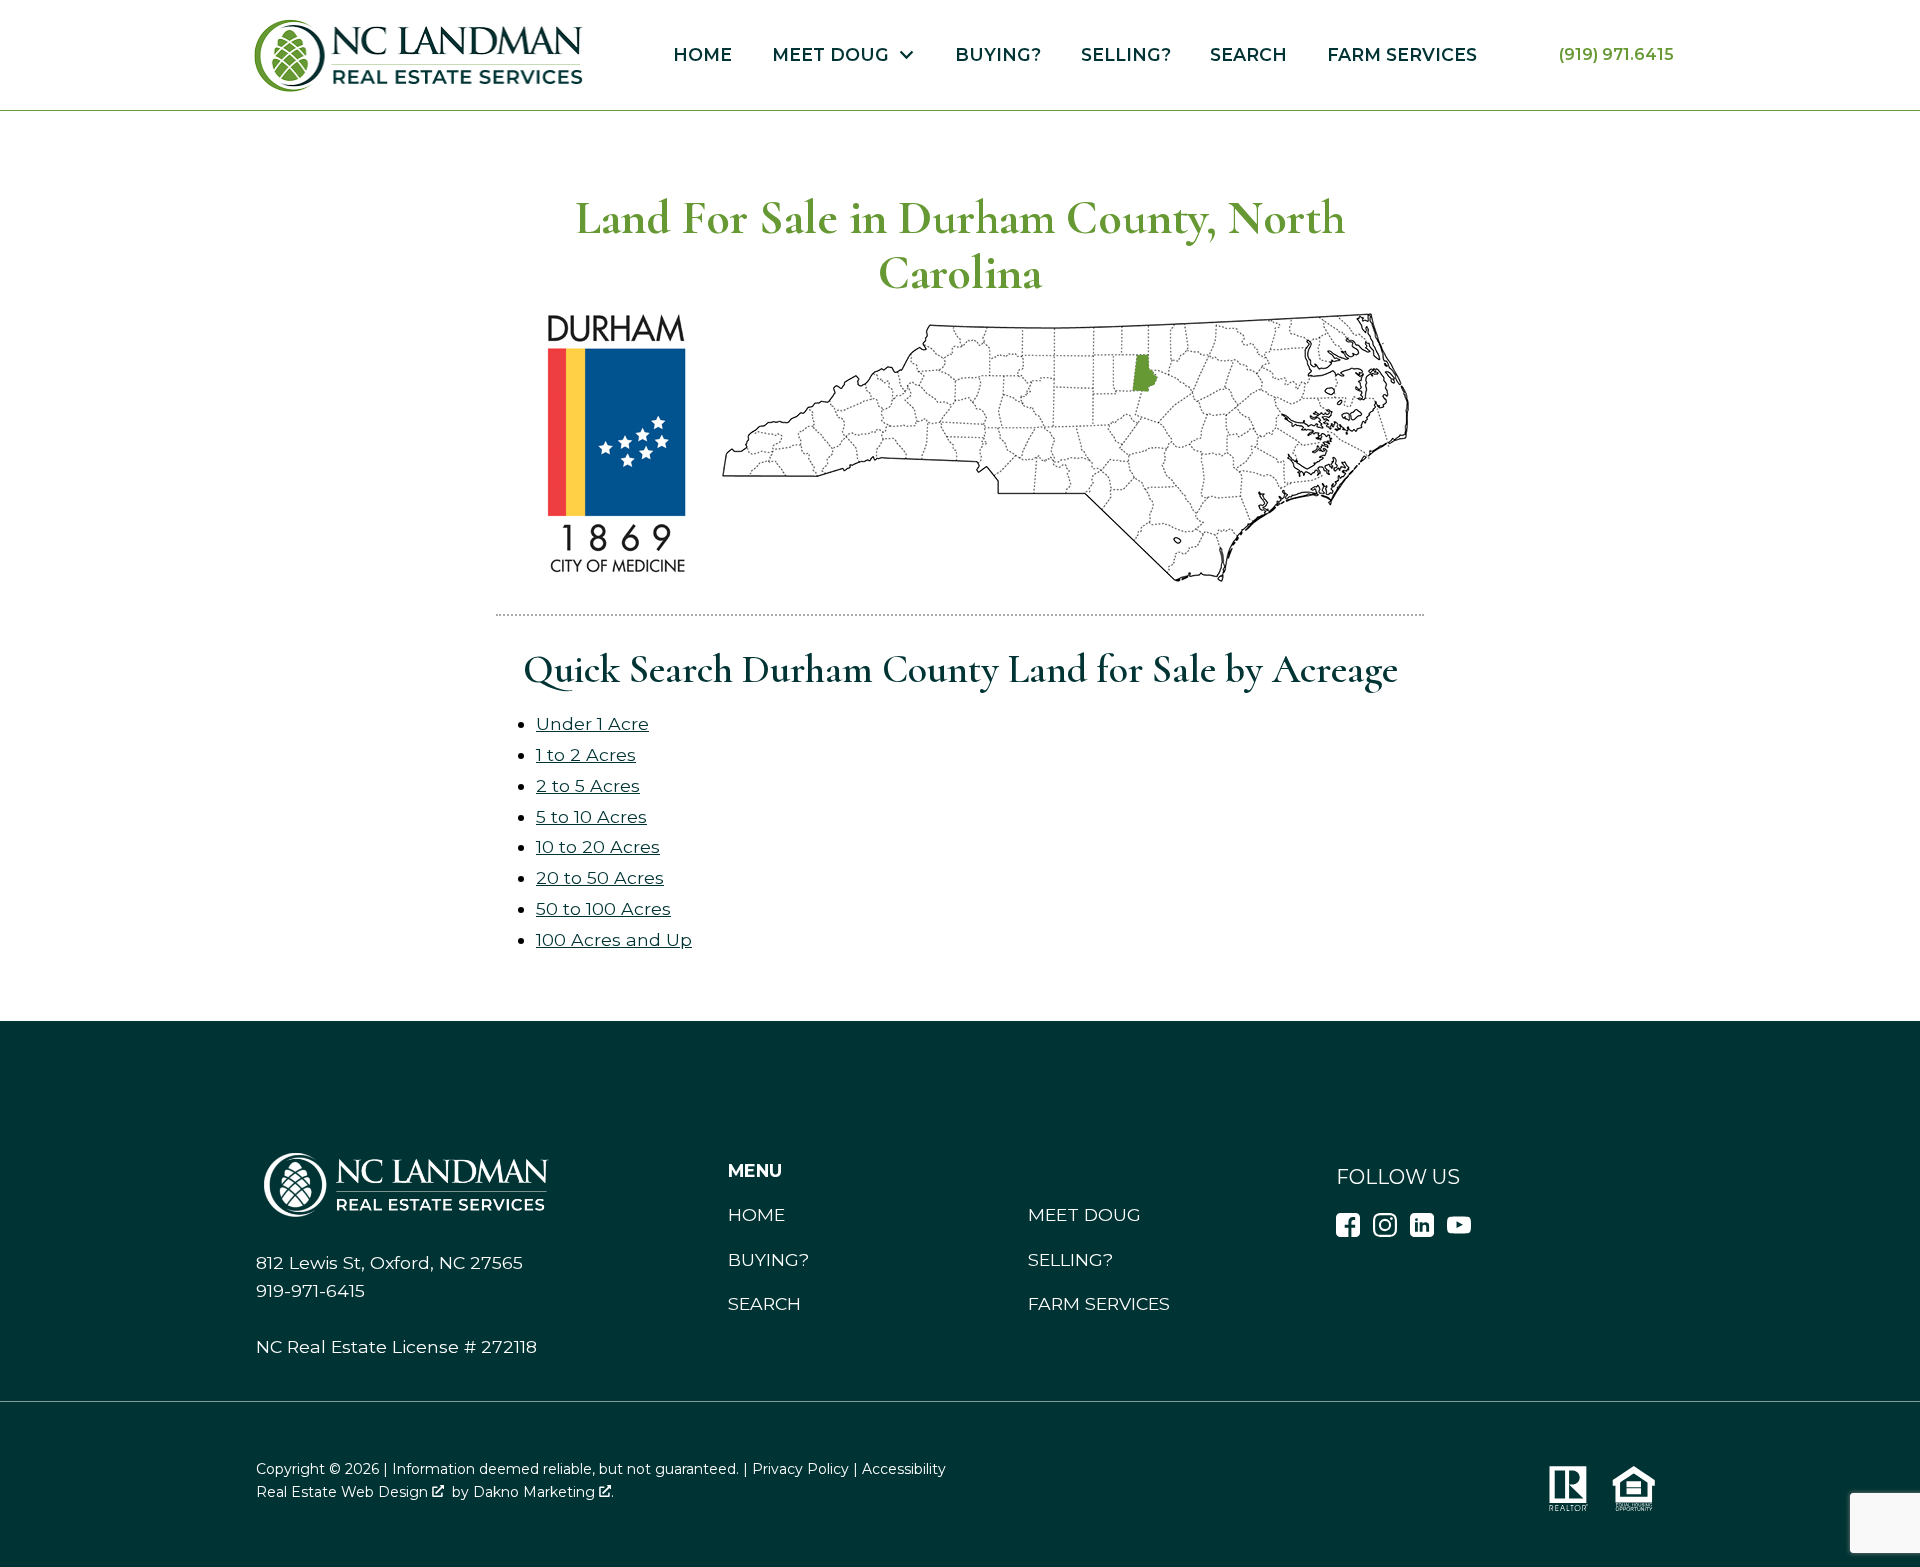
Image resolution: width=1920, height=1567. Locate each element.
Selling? (1126, 55)
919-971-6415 (310, 1290)
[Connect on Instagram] (1385, 1230)
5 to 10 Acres (591, 816)
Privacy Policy (800, 1469)
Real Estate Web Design (344, 1492)
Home (702, 55)
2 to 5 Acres (588, 785)
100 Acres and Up (614, 939)
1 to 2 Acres (586, 754)
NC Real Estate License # (396, 1346)
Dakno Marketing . (543, 1492)
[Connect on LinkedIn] (1422, 1230)
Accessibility (904, 1469)
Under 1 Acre (592, 723)
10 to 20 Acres (598, 846)
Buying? (998, 55)
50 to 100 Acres (603, 908)
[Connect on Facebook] (1348, 1230)
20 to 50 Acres (600, 877)
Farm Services (1402, 55)
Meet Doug (1084, 1214)
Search (1248, 55)
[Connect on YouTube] (1459, 1230)
